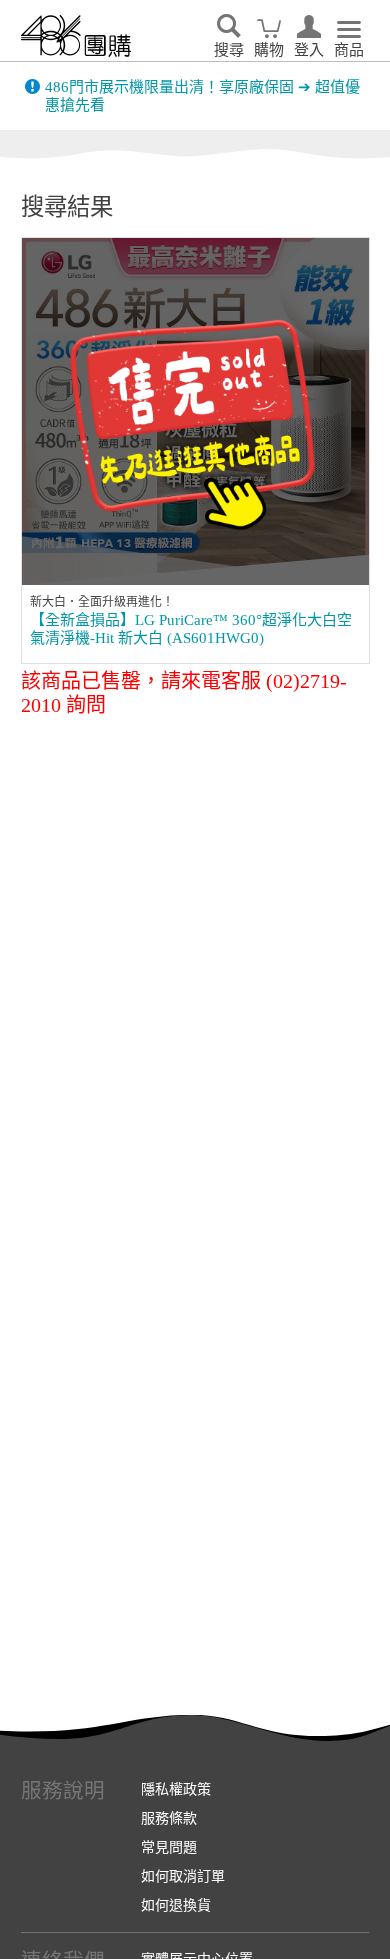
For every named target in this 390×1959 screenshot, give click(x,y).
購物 (269, 50)
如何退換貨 (176, 1905)
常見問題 (169, 1847)
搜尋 (229, 50)
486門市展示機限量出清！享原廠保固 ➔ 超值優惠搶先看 (202, 96)
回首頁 (76, 36)
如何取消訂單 (183, 1876)
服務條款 (169, 1818)
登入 (309, 50)
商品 (349, 50)
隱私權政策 (176, 1789)
